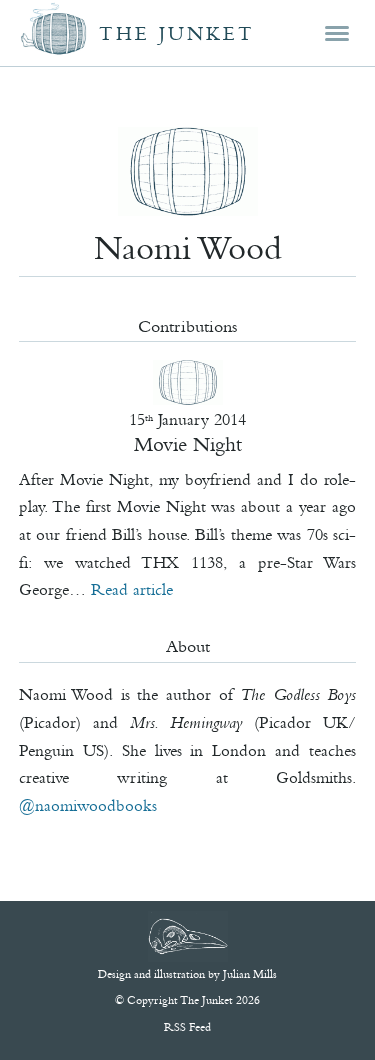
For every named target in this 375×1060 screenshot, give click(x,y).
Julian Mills (250, 974)
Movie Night (188, 444)
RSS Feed (187, 1027)
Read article (132, 589)
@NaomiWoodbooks (88, 805)
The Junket (177, 33)
